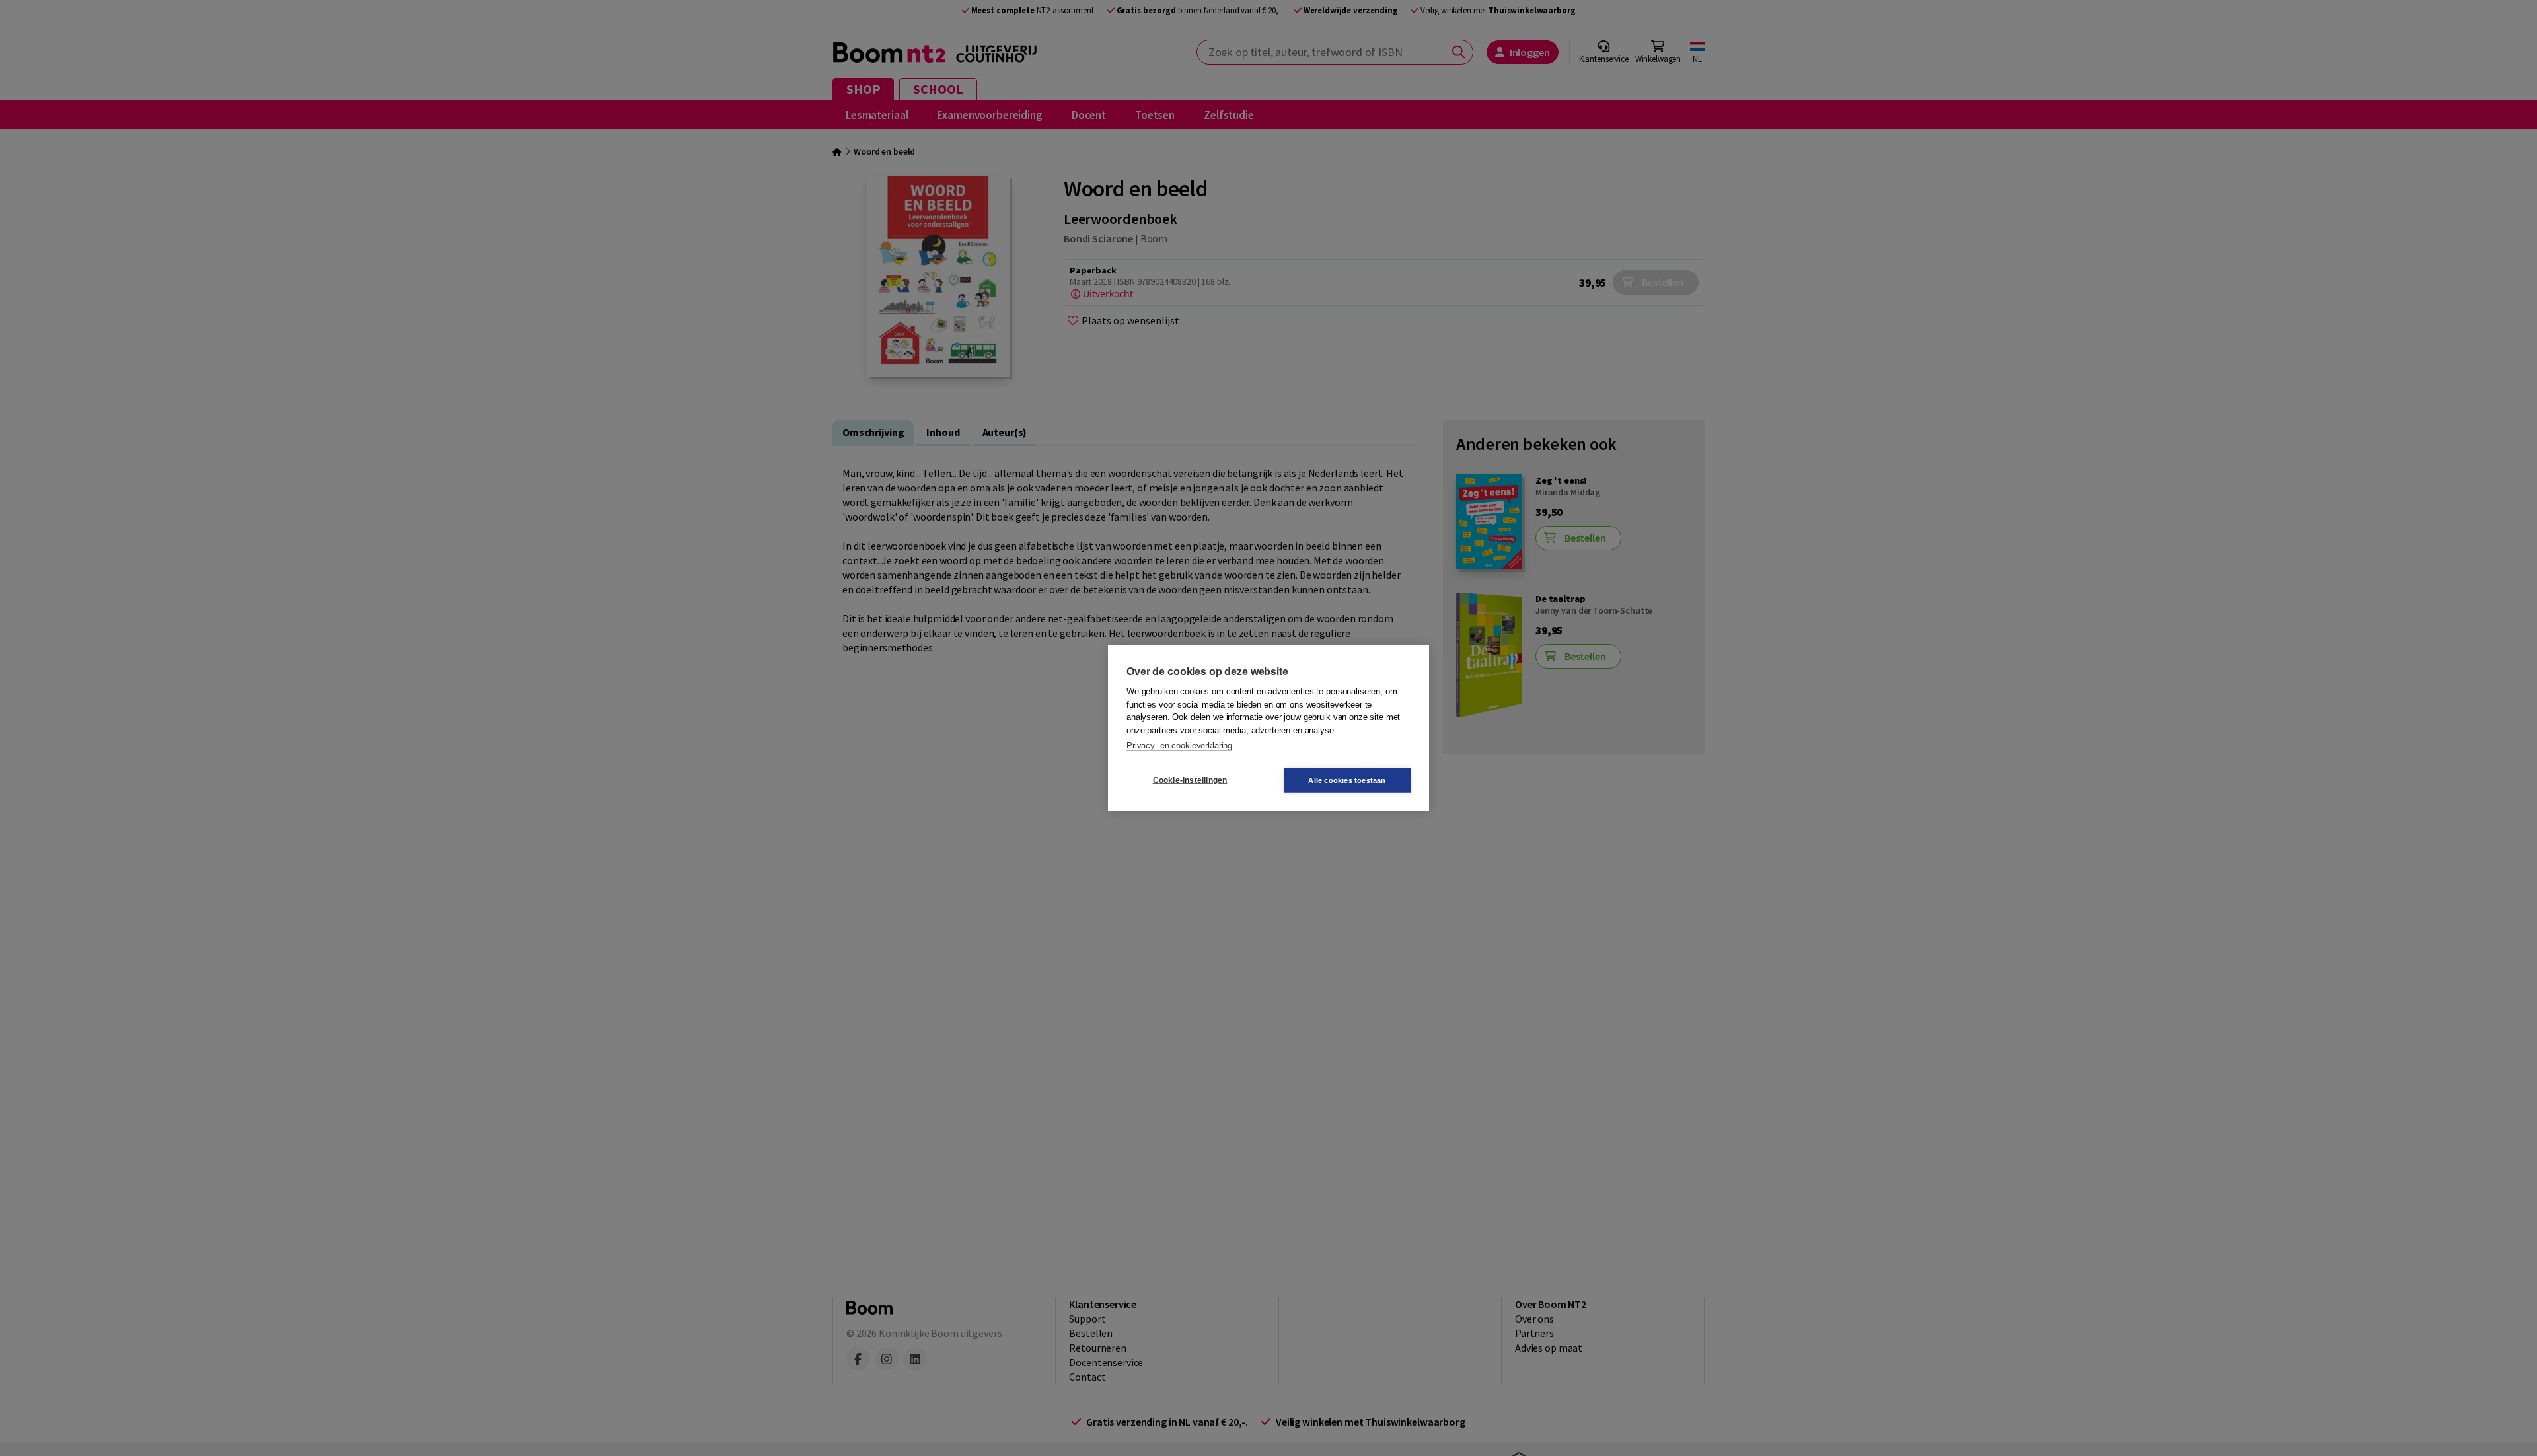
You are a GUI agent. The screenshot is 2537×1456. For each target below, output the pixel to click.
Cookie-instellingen (1190, 780)
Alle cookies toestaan (1347, 780)
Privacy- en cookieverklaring (1179, 746)
